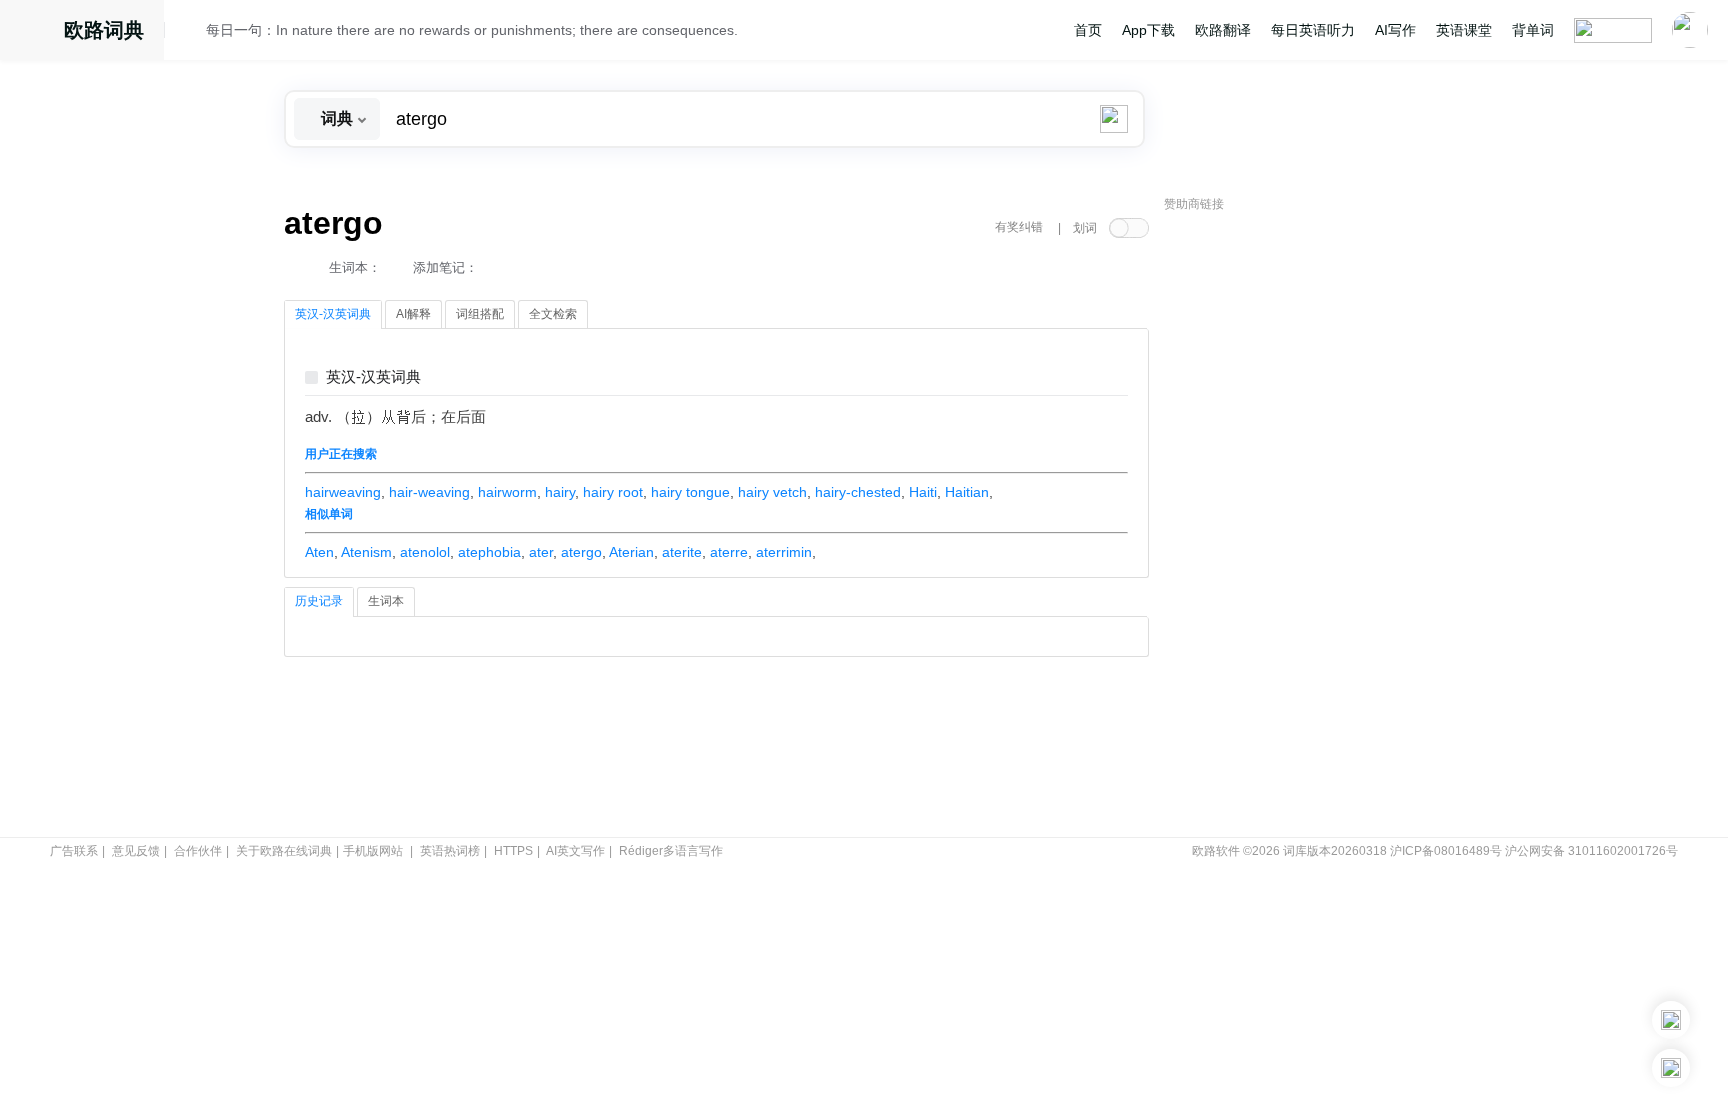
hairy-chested (858, 492)
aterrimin (784, 552)
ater (541, 552)
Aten (319, 552)
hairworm (507, 492)
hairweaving (343, 492)
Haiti (923, 492)
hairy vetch (772, 492)
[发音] (191, 33)
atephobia (489, 552)
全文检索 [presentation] (553, 314)
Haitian (967, 492)
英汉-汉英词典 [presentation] (333, 314)
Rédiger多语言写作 (671, 851)
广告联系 (74, 851)
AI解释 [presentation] (413, 314)
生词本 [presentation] (386, 601)
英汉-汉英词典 (373, 377)
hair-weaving (429, 492)
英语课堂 (1464, 30)
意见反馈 (136, 851)
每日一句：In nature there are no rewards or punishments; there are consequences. (472, 30)
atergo (581, 552)
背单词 (1533, 30)
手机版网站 (373, 851)
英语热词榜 (450, 851)
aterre (729, 552)
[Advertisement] (1314, 525)
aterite (682, 552)
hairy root (613, 492)
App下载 (1148, 30)
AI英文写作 (575, 851)
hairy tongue (690, 492)
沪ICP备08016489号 (1446, 851)
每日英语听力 (1313, 30)
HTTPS (513, 851)
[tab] (333, 315)
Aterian (631, 552)
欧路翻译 (1223, 30)
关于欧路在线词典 (284, 851)
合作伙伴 (198, 851)
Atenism (366, 552)
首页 (1088, 30)
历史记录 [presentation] (319, 601)
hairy (560, 492)
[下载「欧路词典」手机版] (1671, 1020)
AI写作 (1395, 30)
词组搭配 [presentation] (480, 314)
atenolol (425, 552)
